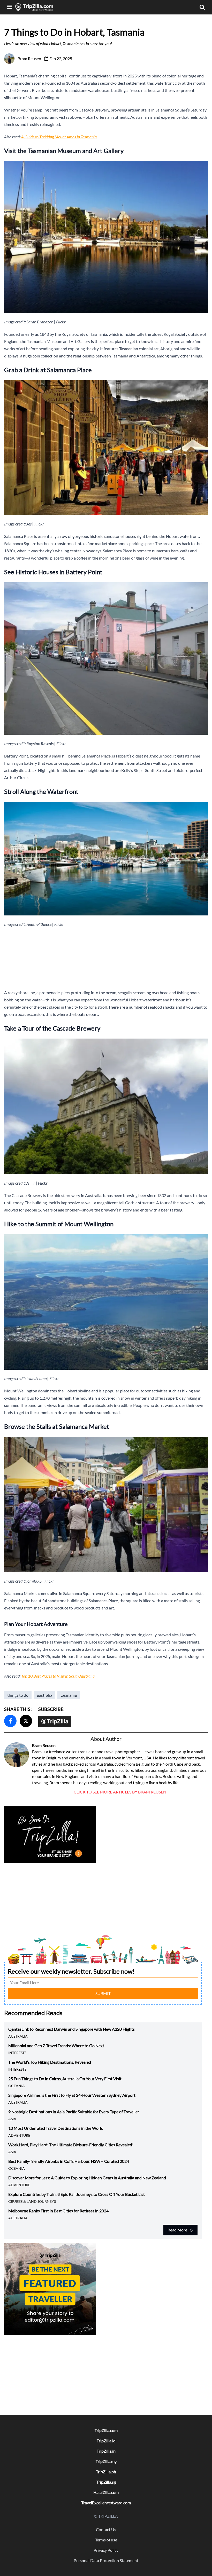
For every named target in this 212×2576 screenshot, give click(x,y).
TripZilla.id (106, 2441)
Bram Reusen (44, 1745)
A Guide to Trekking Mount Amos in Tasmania (59, 137)
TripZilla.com (106, 2430)
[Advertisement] (106, 958)
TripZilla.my (106, 2461)
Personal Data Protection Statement (106, 2560)
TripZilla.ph (106, 2472)
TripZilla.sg (106, 2482)
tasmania (69, 1695)
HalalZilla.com (106, 2492)
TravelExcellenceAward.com (106, 2503)
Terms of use (106, 2540)
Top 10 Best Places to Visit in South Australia (58, 1676)
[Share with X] (26, 1721)
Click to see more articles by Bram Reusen (120, 1792)
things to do (18, 1695)
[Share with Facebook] (10, 1721)
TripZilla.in (106, 2451)
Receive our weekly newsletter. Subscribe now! (71, 1971)
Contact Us (106, 2529)
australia (44, 1695)
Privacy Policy (106, 2550)
